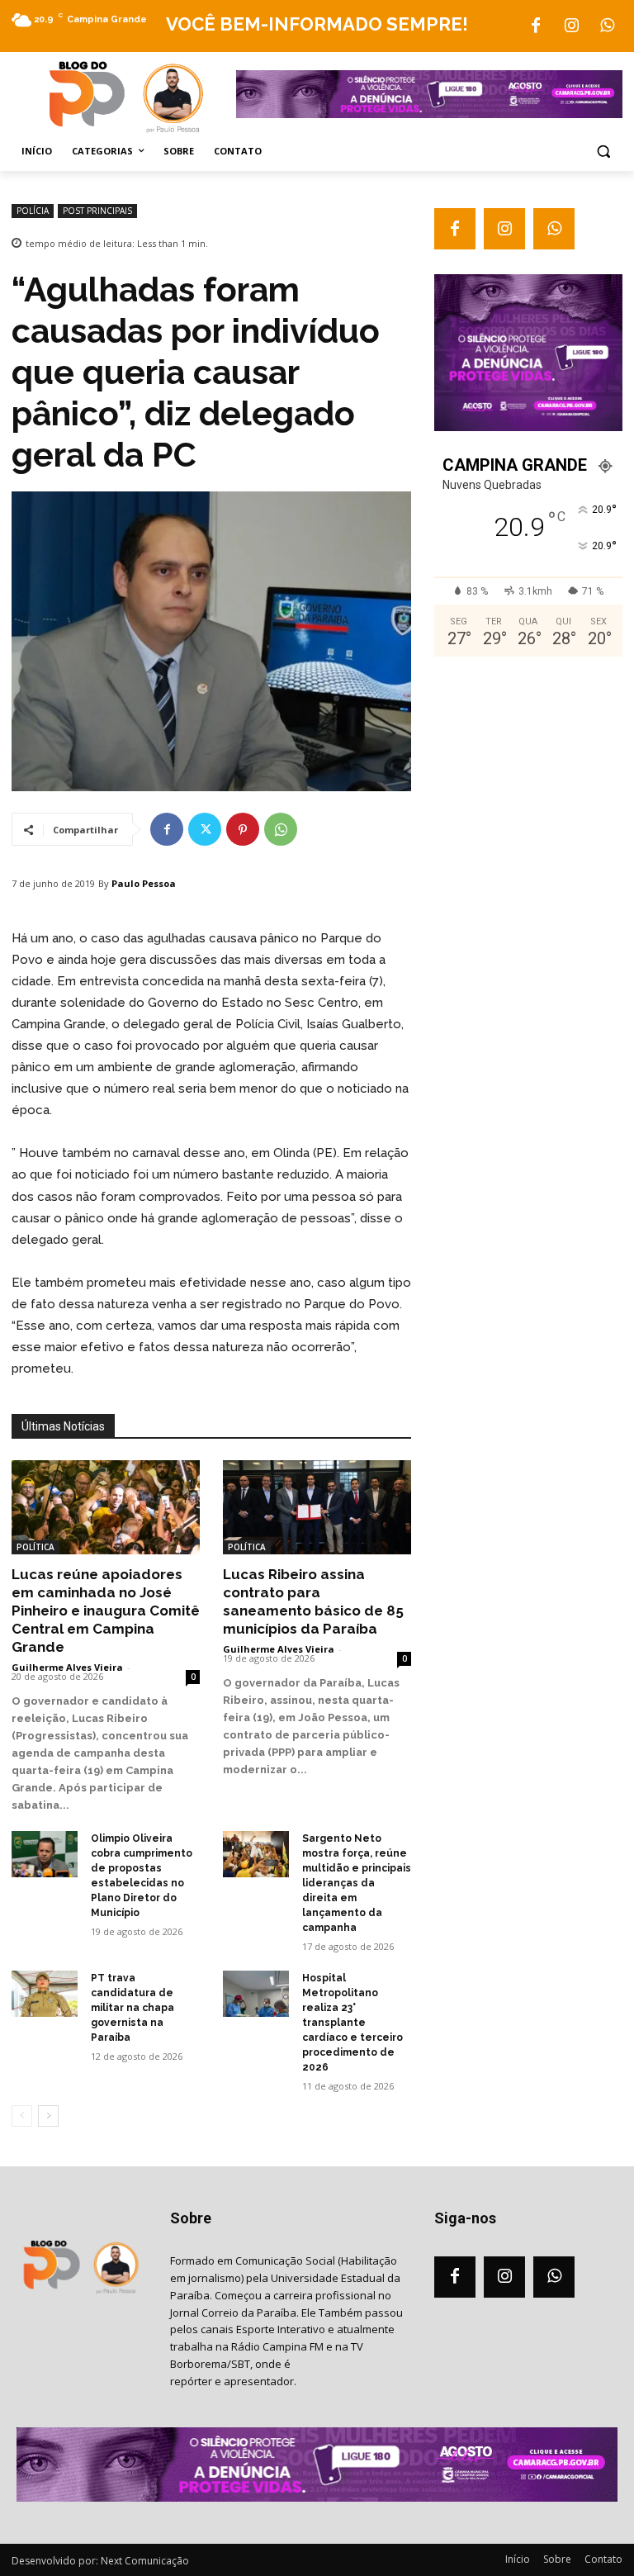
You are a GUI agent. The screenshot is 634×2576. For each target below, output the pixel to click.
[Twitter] (205, 829)
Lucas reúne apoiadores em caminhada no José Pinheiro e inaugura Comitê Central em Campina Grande (106, 1611)
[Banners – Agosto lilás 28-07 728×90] (429, 114)
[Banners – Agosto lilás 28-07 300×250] (528, 427)
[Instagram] (571, 26)
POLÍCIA (33, 211)
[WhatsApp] (607, 26)
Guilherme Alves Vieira (67, 1667)
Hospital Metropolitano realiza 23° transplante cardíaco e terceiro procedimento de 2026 (352, 2023)
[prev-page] (22, 2116)
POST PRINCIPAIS (97, 211)
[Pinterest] (243, 829)
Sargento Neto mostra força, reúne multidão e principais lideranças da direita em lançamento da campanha (357, 1883)
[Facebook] (536, 26)
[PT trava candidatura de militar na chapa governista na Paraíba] (45, 1994)
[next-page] (48, 2116)
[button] (603, 152)
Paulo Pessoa (144, 883)
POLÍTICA (35, 1547)
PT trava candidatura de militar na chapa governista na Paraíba (132, 2008)
